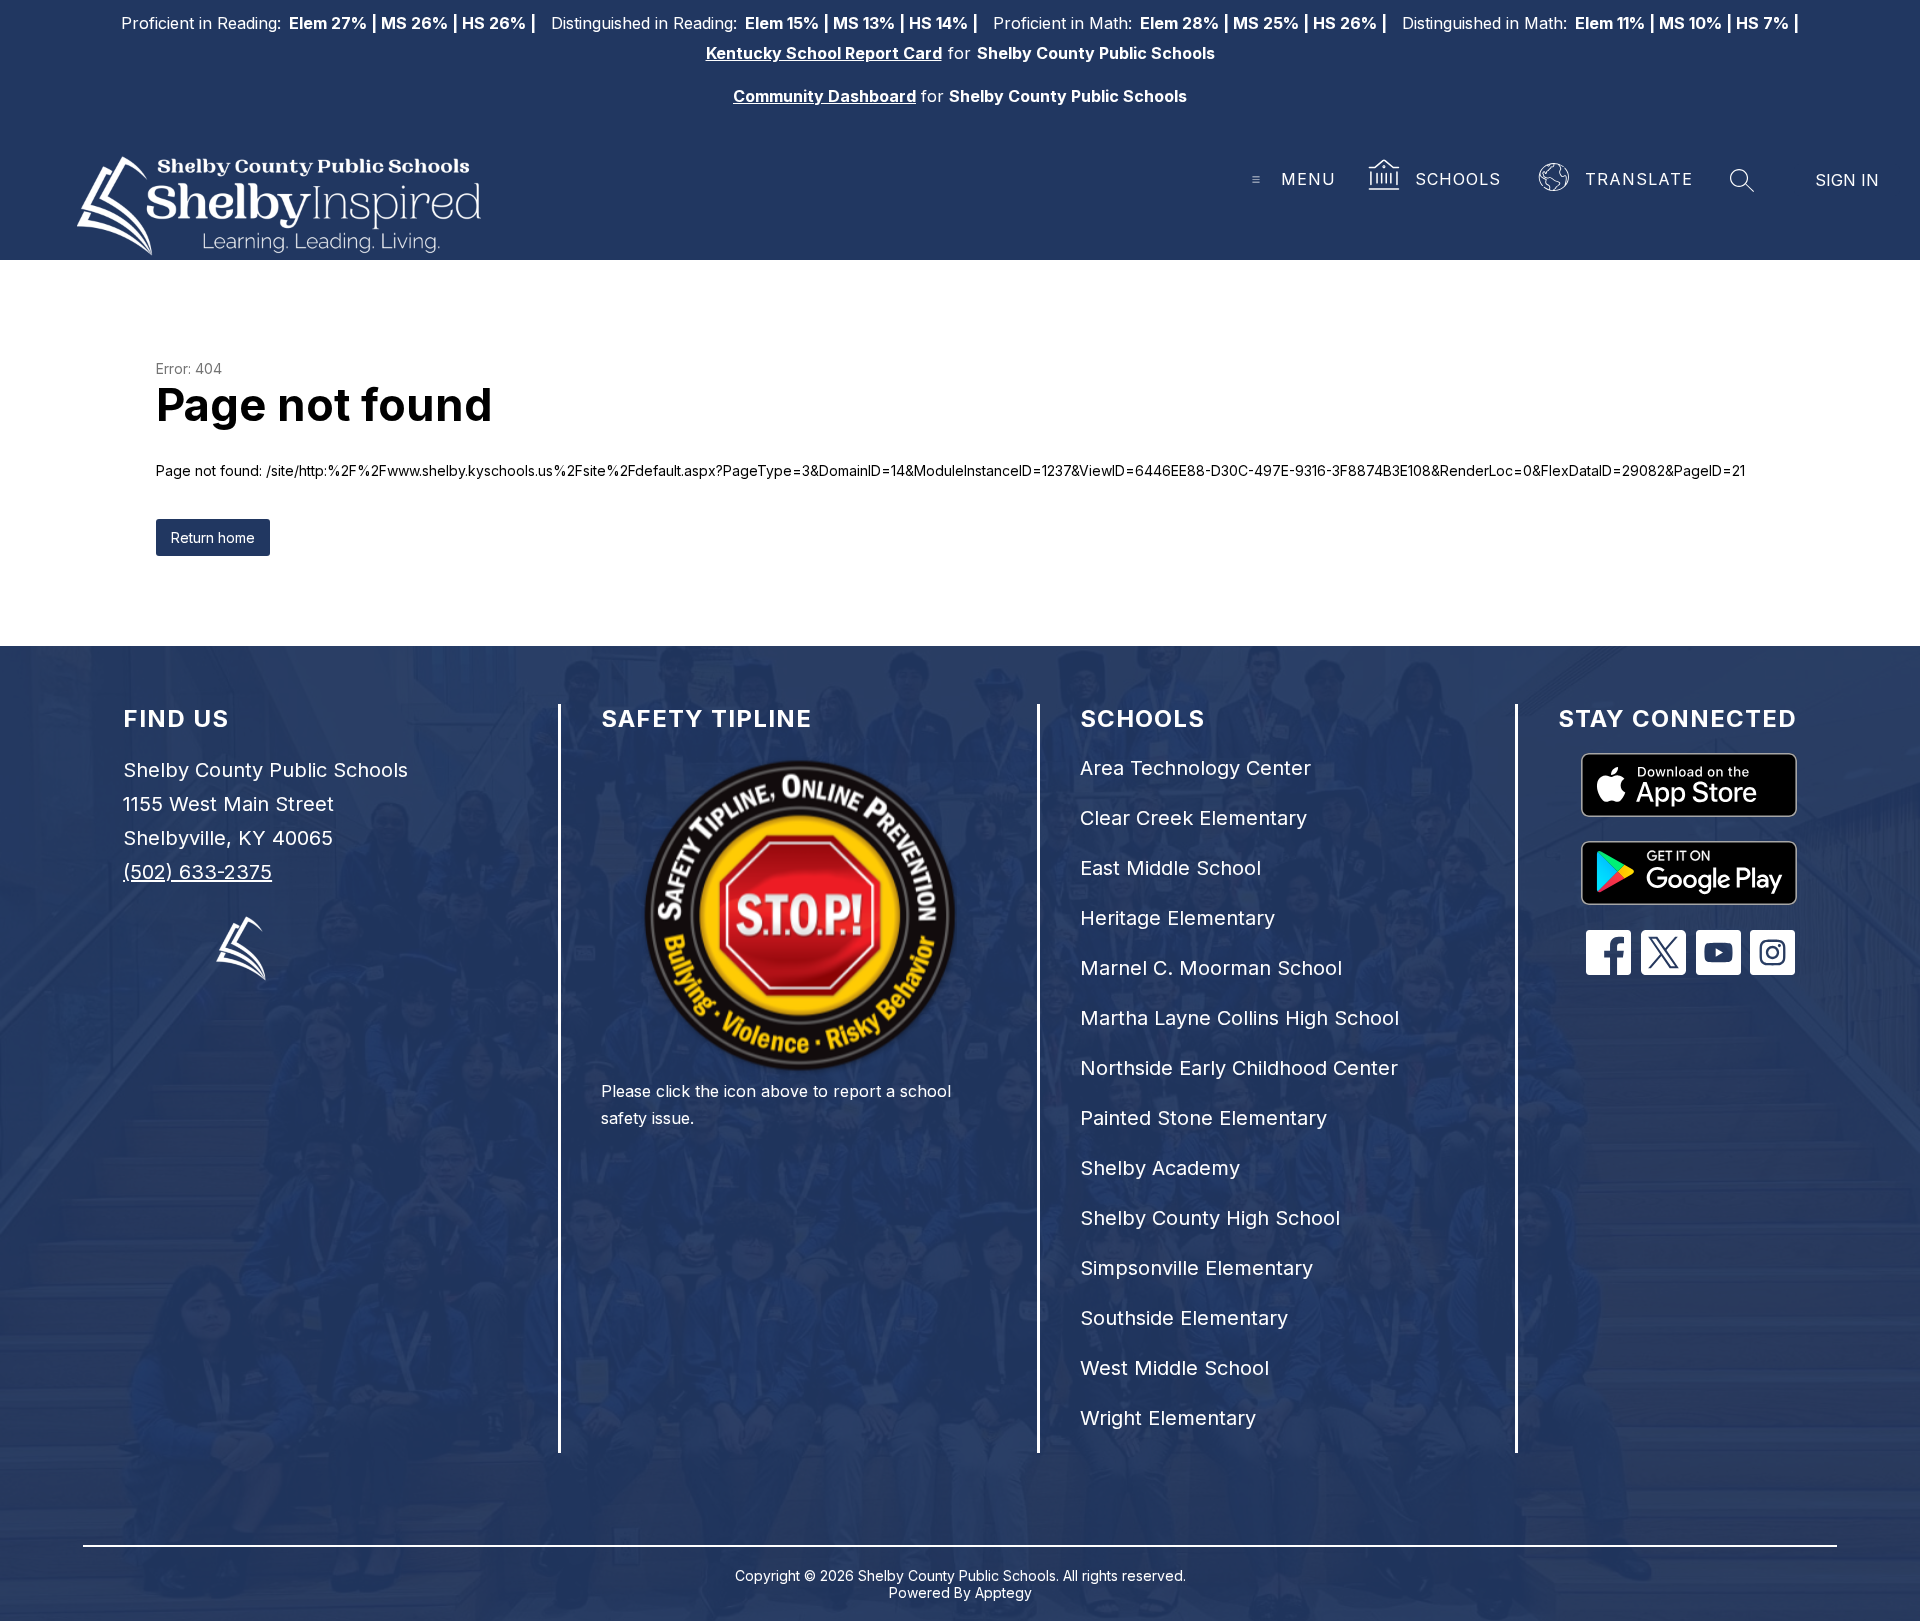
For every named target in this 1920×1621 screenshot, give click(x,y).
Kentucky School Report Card (824, 53)
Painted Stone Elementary (1203, 1118)
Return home (213, 537)
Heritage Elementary (1177, 918)
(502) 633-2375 (197, 872)
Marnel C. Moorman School (1211, 968)
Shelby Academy (1160, 1168)
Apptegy (1003, 1592)
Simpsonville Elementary (1196, 1268)
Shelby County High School (1210, 1218)
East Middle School (1170, 868)
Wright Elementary (1168, 1418)
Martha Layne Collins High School (1239, 1018)
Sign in (1847, 180)
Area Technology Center (1195, 768)
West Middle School (1174, 1368)
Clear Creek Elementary (1193, 818)
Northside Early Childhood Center (1239, 1068)
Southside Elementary (1184, 1318)
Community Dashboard (824, 96)
